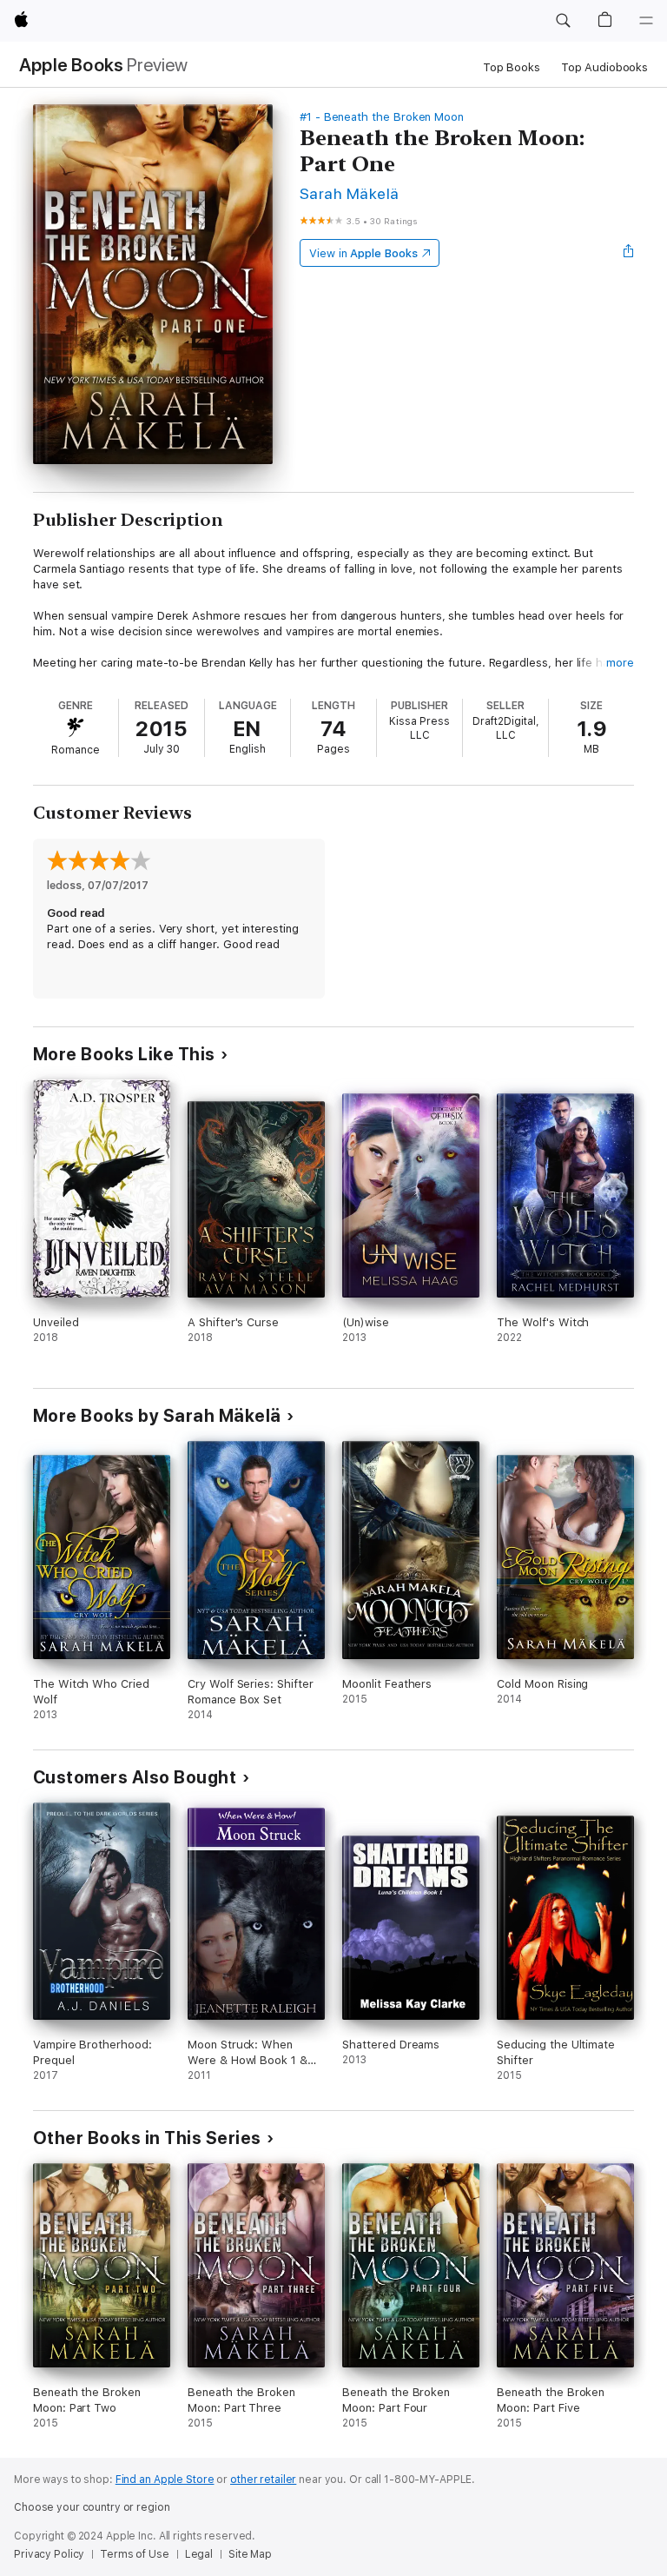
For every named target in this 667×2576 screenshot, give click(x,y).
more (620, 663)
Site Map (250, 2554)
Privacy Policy (49, 2554)
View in (363, 253)
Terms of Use (135, 2554)
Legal (199, 2554)
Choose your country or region (92, 2507)
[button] (563, 21)
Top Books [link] (512, 67)
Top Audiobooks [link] (604, 67)
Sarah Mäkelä (350, 193)
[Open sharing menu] (629, 253)
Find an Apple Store (165, 2480)
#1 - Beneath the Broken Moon (382, 117)
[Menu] (646, 21)
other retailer (263, 2480)
